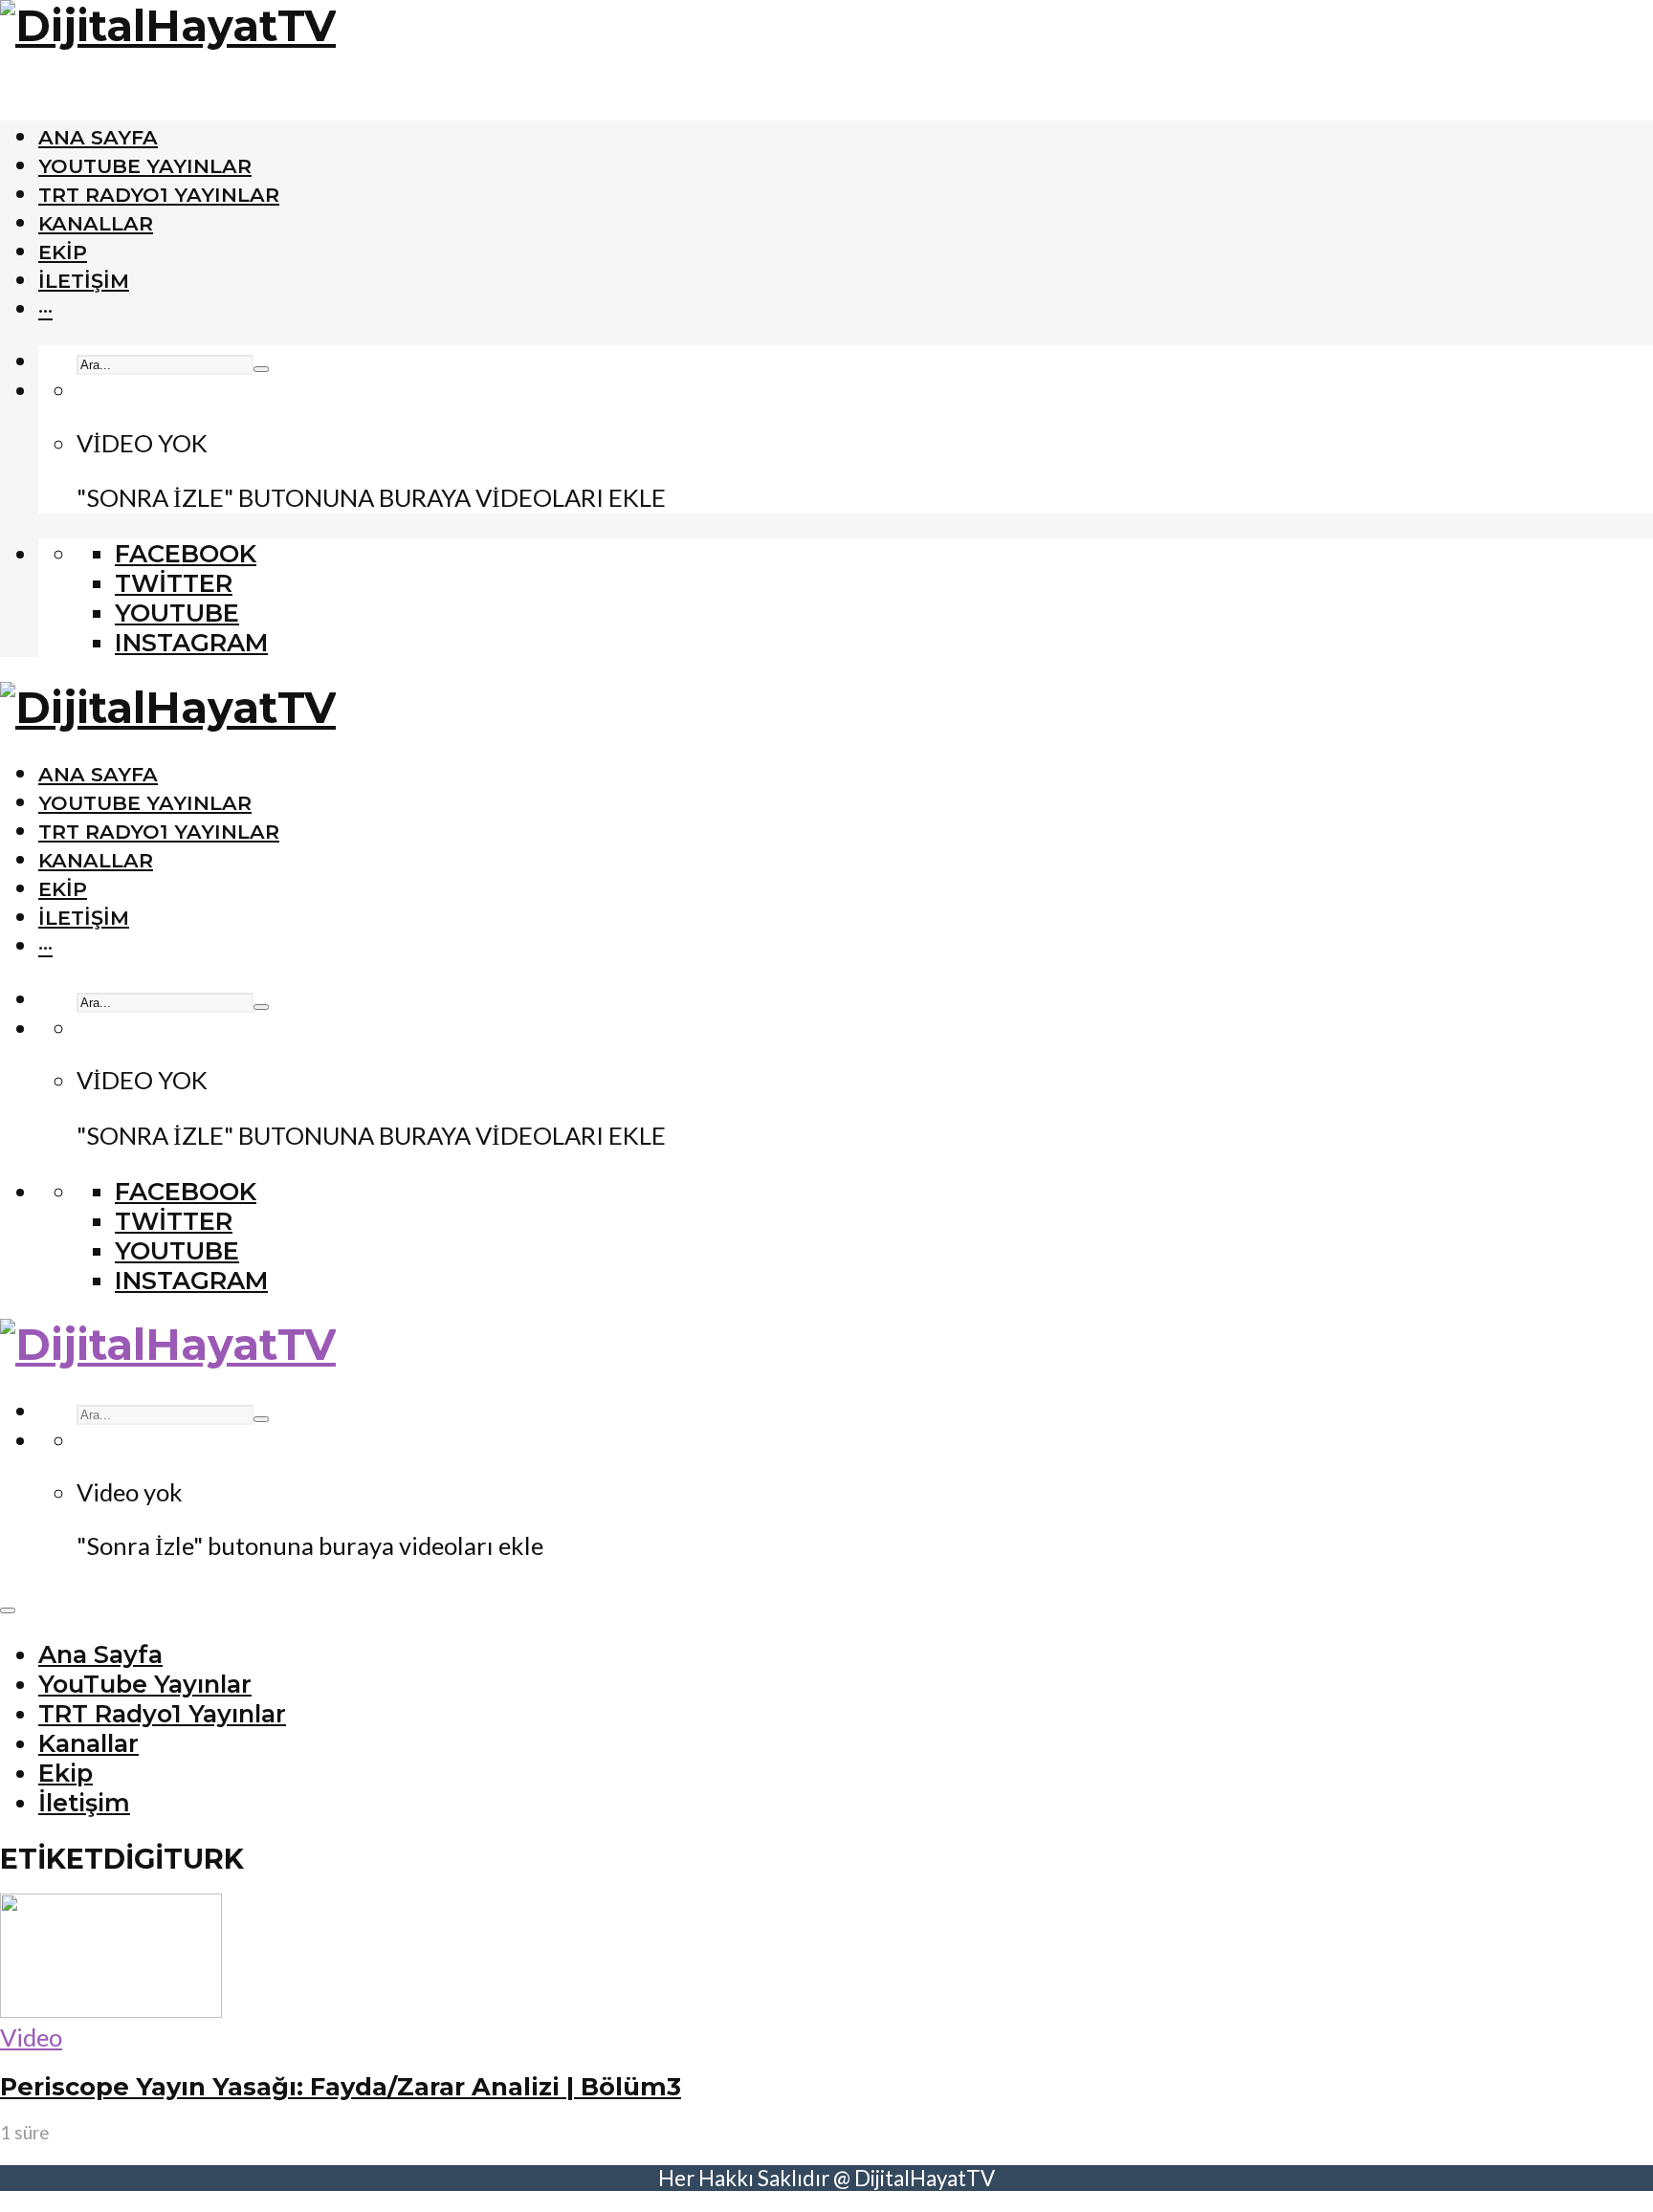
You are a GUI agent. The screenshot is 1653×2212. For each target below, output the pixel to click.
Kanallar (96, 223)
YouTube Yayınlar (145, 166)
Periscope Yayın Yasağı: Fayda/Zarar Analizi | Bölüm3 (341, 2086)
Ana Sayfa (98, 137)
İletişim (84, 281)
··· (45, 309)
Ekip (63, 252)
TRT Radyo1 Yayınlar (159, 195)
